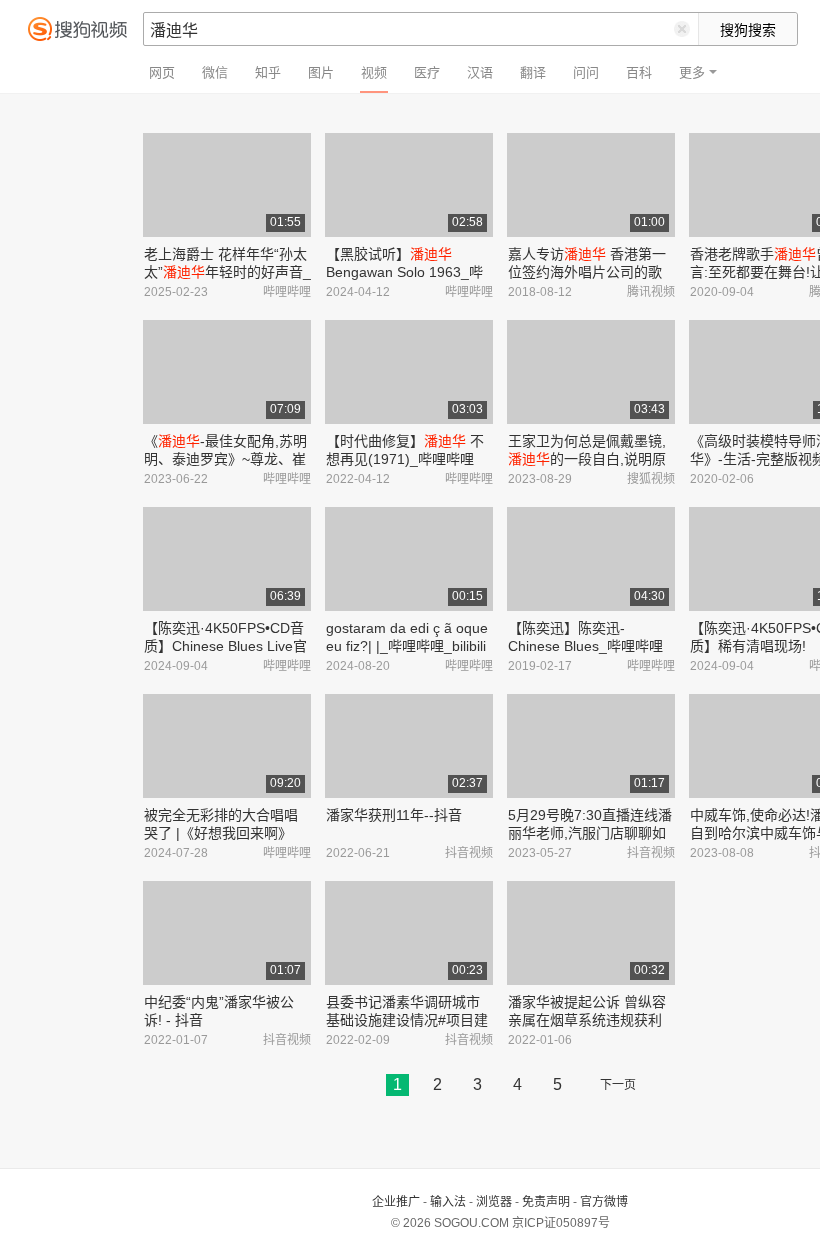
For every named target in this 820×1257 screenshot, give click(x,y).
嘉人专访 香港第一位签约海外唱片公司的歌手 (587, 272)
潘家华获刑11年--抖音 (394, 815)
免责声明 (546, 1202)
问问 (586, 72)
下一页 (618, 1085)
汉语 (480, 72)
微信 (215, 72)
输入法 (448, 1202)
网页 (162, 72)
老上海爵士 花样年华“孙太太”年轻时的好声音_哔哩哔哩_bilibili (227, 272)
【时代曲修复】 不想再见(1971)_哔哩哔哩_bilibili (405, 459)
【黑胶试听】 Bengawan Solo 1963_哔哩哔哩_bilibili (404, 272)
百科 (639, 72)
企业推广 (396, 1202)
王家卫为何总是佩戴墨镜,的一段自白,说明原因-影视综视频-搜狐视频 (587, 459)
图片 (321, 72)
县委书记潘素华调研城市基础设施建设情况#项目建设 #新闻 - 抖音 (407, 1020)
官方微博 (604, 1202)
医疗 (427, 72)
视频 (374, 72)
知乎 (268, 72)
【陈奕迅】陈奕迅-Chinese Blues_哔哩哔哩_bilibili (585, 646)
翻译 (533, 72)
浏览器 (494, 1202)
